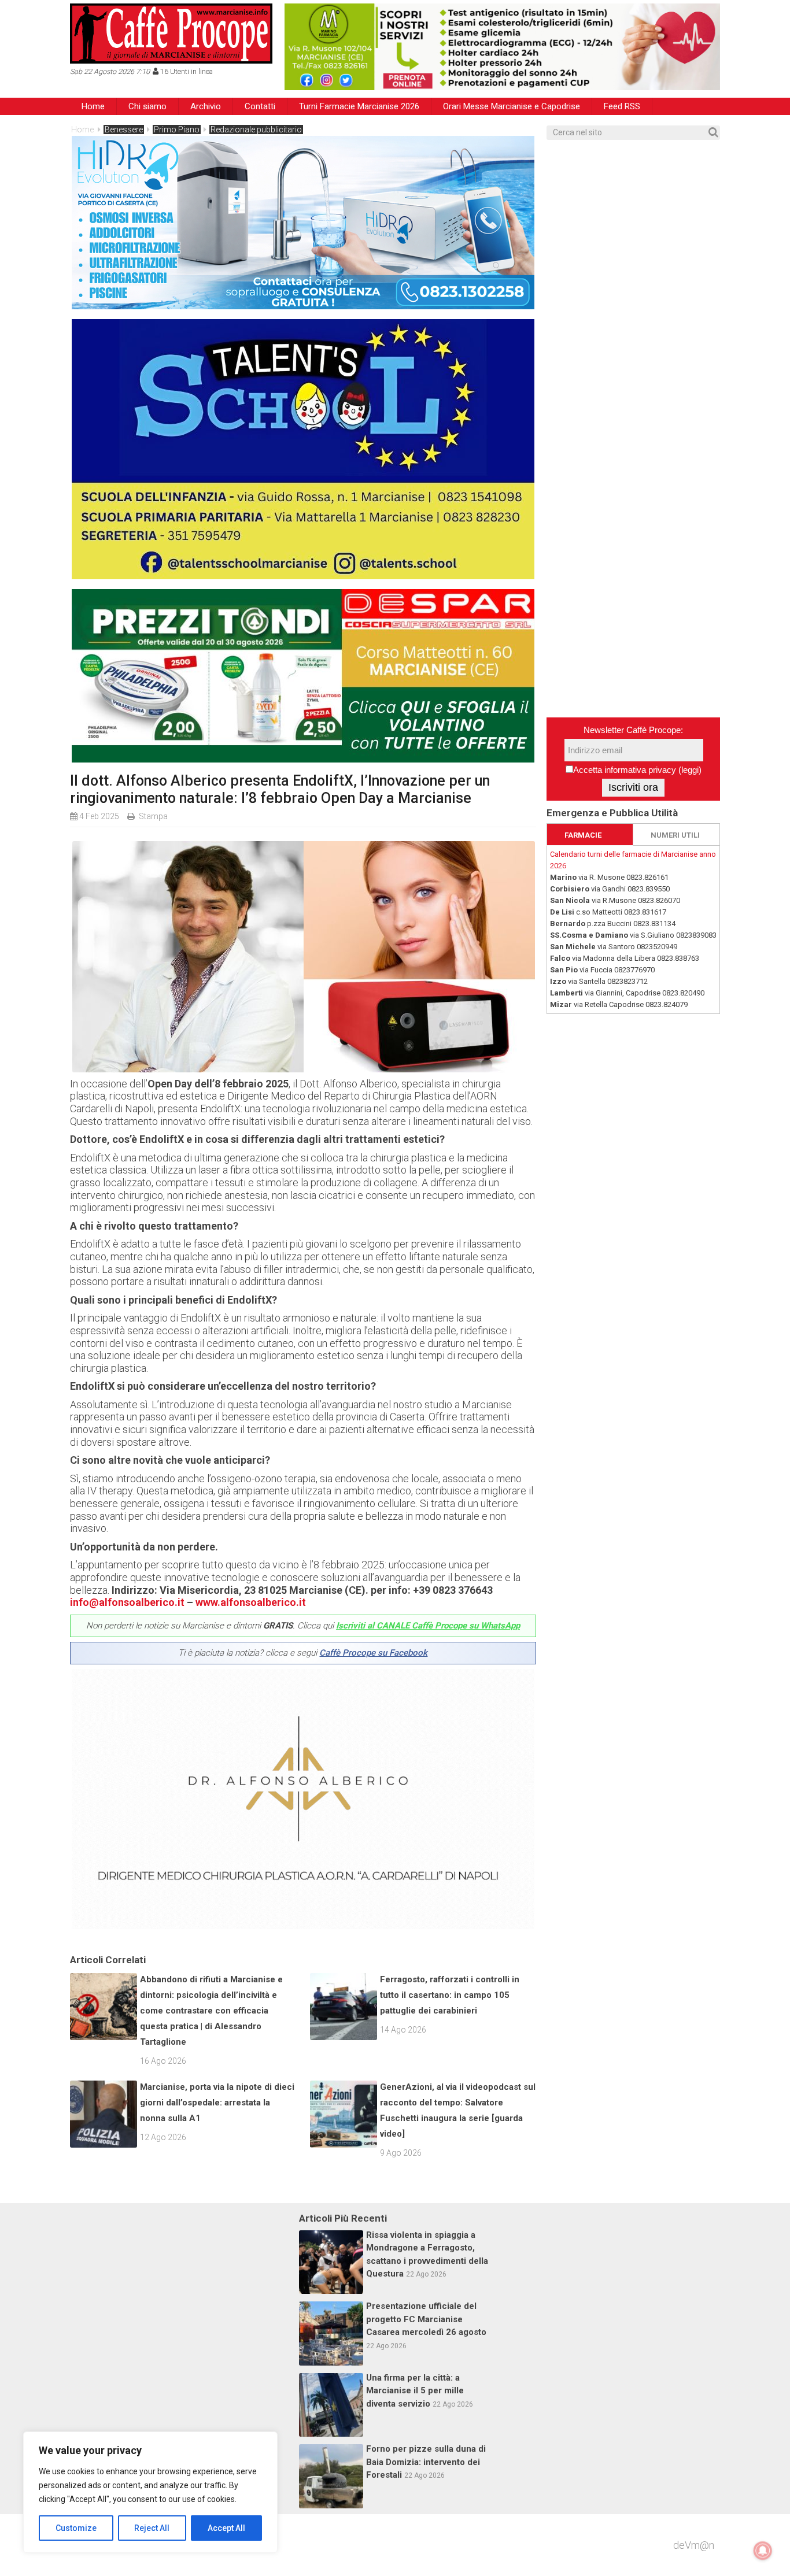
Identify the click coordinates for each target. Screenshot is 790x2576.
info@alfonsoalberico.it (127, 1602)
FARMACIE (583, 835)
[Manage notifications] (763, 2551)
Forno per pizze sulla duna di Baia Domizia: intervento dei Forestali (426, 2462)
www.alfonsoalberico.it (251, 1602)
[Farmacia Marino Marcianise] (502, 47)
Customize (76, 2528)
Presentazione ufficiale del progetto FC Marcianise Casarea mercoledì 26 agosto (426, 2319)
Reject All (152, 2528)
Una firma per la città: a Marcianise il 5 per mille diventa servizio (415, 2391)
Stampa (153, 816)
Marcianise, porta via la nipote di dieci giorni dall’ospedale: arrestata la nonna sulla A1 (217, 2103)
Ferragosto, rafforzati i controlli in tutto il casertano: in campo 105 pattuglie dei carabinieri (450, 1995)
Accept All (226, 2528)
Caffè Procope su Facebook (373, 1653)
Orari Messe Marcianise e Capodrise (512, 106)
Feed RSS (622, 106)
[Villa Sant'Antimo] (303, 575)
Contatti (260, 106)
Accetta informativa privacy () (637, 770)
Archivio (206, 106)
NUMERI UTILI (675, 835)
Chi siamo (147, 106)
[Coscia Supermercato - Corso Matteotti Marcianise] (303, 759)
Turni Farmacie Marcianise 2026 (359, 106)
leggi (690, 770)
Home (93, 106)
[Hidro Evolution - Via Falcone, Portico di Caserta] (303, 306)
